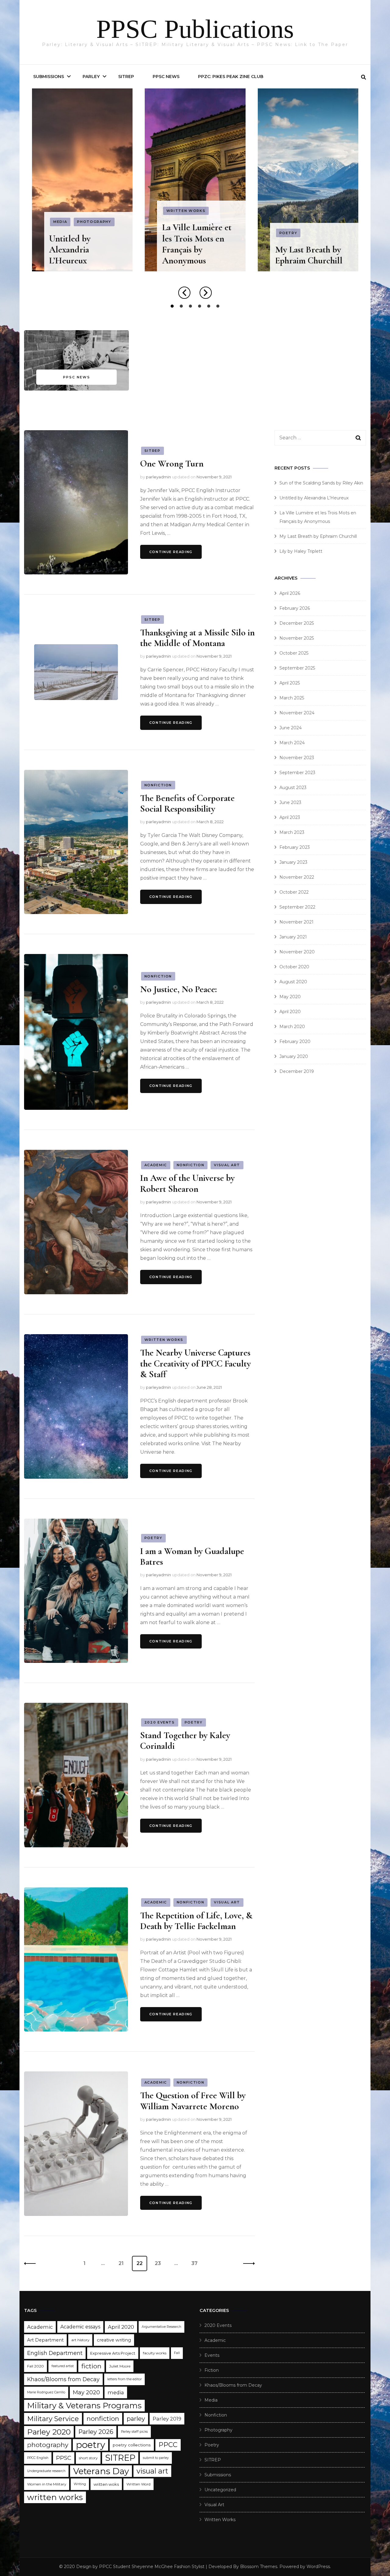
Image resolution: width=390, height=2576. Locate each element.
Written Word (138, 2484)
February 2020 (295, 1041)
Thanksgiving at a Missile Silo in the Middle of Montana (197, 638)
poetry (90, 2445)
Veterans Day (101, 2471)
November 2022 (297, 877)
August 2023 (293, 788)
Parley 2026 (96, 2432)
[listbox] (195, 199)
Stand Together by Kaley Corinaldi (185, 1741)
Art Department (45, 2340)
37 (197, 2263)
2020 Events (160, 1722)
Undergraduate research (46, 2471)
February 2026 (295, 608)
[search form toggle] (363, 77)
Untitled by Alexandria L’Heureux (314, 498)
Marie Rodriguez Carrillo (46, 2392)
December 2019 (297, 1071)
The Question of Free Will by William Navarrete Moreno (193, 2101)
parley (136, 2419)
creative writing (114, 2340)
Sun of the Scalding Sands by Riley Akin (321, 483)
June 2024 (291, 728)
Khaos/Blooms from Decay (63, 2379)
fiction (91, 2366)
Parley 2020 (49, 2432)
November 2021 (296, 922)
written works (55, 2497)
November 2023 (297, 758)
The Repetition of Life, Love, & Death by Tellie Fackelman (196, 1921)
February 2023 (295, 847)
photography (48, 2445)
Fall (177, 2353)
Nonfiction (158, 785)
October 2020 (294, 967)
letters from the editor (124, 2379)
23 (160, 2263)
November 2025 (297, 638)
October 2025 (294, 653)
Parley (91, 77)
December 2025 (297, 623)
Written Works (73, 211)
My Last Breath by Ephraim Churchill (196, 255)
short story (88, 2458)
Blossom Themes (259, 2567)
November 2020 (297, 952)
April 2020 (290, 1012)
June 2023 (290, 802)
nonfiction (103, 2419)
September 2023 (297, 773)
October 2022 (294, 892)
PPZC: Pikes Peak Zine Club (231, 77)
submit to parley (156, 2458)
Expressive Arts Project (113, 2353)
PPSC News (166, 77)
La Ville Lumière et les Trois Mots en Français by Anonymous (84, 244)
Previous (32, 2263)
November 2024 (297, 713)
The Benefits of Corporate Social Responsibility (187, 803)
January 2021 (293, 937)
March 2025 (292, 698)
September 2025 (297, 668)
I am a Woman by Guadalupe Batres (192, 1556)
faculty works (155, 2353)
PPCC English (38, 2458)
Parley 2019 (167, 2419)
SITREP (126, 77)
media (116, 2392)
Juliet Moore (120, 2366)
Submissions (49, 77)
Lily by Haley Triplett (314, 261)
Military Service (53, 2419)
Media (286, 244)
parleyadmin (158, 477)
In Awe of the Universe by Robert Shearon (187, 1183)
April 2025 (290, 683)
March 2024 (292, 743)
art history (80, 2340)
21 (124, 2263)
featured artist (63, 2366)
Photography (218, 2430)
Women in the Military (47, 2484)
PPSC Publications (195, 29)
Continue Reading (171, 552)
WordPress (318, 2567)
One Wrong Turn (172, 464)
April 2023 (290, 817)
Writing (80, 2484)
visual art (152, 2471)
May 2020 (290, 997)
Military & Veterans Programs (84, 2406)
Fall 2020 (35, 2366)
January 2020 (294, 1056)
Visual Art (316, 244)
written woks (106, 2484)
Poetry (175, 233)
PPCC (168, 2445)
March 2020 (292, 1027)
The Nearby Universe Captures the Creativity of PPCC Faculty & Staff (195, 1363)
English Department (55, 2353)
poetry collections (132, 2445)
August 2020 (293, 982)
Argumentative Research (161, 2327)
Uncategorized (220, 2490)
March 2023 (292, 832)
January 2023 (293, 862)
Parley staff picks (134, 2432)
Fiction (212, 2370)
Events (212, 2355)
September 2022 (297, 907)
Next (247, 2263)
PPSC (64, 2458)
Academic (156, 1165)
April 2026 (290, 593)
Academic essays (80, 2327)
